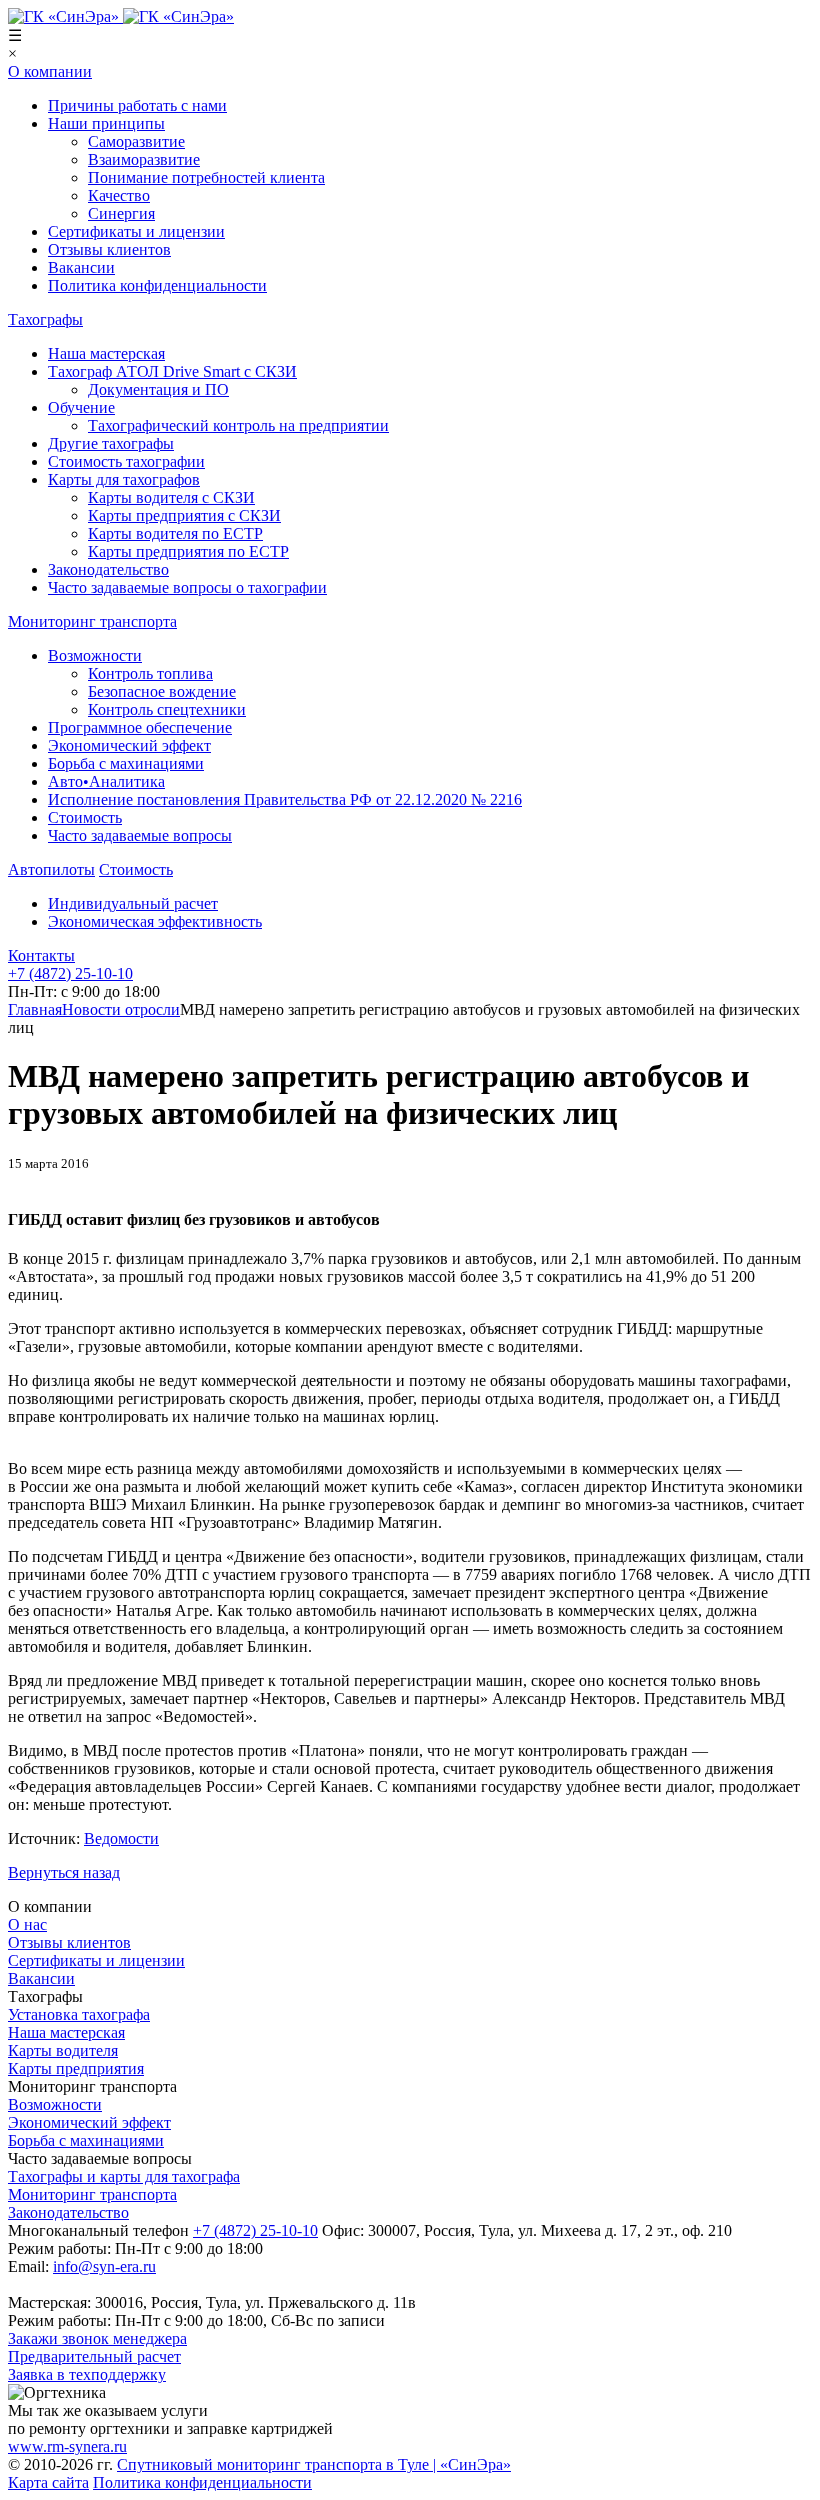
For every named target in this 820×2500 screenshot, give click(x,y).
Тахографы (45, 319)
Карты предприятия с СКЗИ (184, 515)
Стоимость (85, 817)
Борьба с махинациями (126, 763)
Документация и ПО (158, 389)
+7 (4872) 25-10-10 (255, 2230)
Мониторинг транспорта (92, 621)
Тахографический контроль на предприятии (238, 425)
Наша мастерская (106, 353)
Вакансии (81, 267)
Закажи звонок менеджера (97, 2338)
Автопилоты (51, 869)
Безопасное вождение (162, 691)
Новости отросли (121, 1009)
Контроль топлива (150, 673)
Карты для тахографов (124, 479)
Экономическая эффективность (155, 921)
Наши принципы (106, 123)
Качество (119, 195)
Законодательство (108, 569)
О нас (27, 1924)
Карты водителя (63, 2050)
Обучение (81, 407)
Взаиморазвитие (144, 159)
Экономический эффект (129, 745)
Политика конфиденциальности (157, 285)
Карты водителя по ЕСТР (175, 533)
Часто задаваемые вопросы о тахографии (187, 587)
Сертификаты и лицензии (136, 231)
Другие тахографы (111, 443)
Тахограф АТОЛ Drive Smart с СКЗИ (172, 371)
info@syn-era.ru (104, 2266)
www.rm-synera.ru (67, 2446)
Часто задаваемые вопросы (140, 835)
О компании (50, 71)
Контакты (41, 955)
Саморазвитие (136, 141)
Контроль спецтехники (167, 709)
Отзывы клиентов (109, 249)
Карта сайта (48, 2482)
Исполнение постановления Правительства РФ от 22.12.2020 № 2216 (285, 799)
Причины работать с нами (137, 105)
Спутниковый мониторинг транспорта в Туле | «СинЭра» (314, 2464)
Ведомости (121, 1838)
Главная (35, 1009)
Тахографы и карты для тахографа (124, 2176)
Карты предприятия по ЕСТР (188, 551)
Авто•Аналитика (106, 781)
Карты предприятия (76, 2068)
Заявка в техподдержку (87, 2374)
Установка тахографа (79, 2014)
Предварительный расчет (94, 2356)
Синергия (121, 213)
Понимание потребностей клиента (206, 177)
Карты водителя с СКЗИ (171, 497)
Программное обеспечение (140, 727)
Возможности (95, 655)
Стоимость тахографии (126, 461)
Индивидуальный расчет (133, 903)
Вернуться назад (64, 1872)
